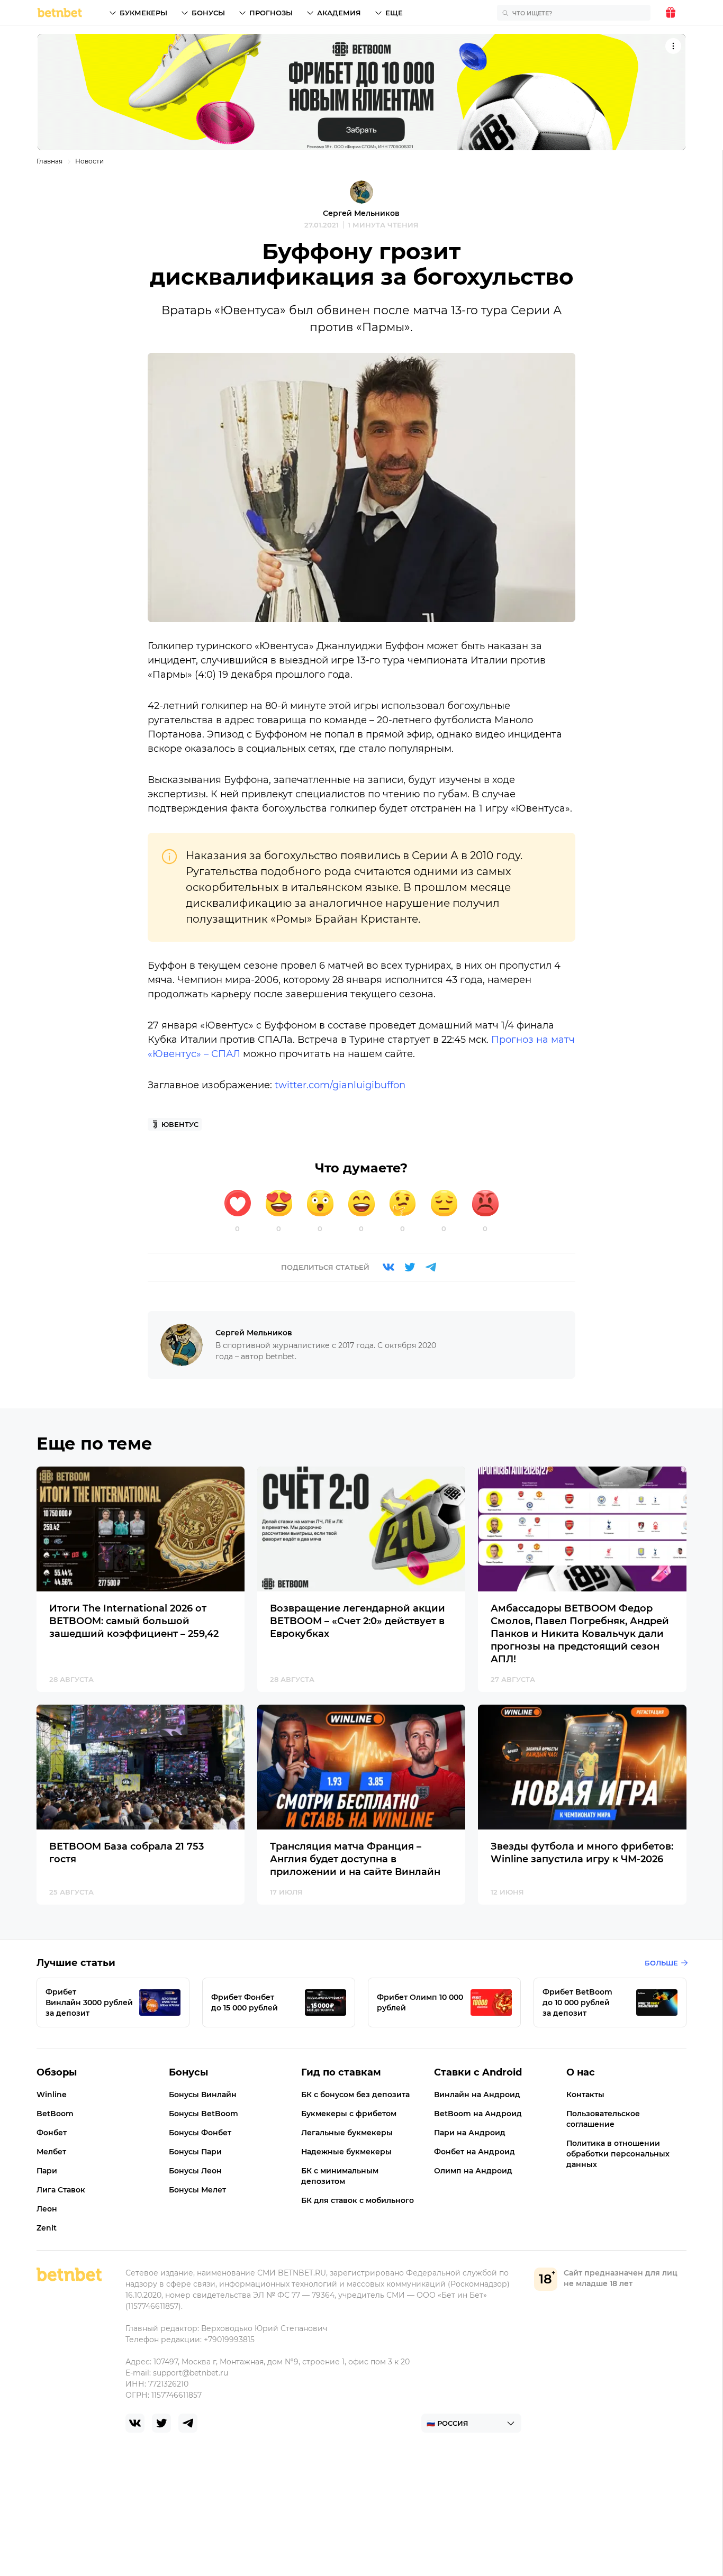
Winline (52, 2095)
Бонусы (208, 13)
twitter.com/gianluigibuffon (340, 1085)
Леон (47, 2209)
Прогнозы (271, 13)
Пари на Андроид (470, 2133)
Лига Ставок (61, 2190)
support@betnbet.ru (191, 2373)
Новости (89, 161)
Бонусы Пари (195, 2152)
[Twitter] (410, 1267)
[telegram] (188, 2423)
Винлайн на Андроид (477, 2095)
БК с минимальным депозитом (340, 2176)
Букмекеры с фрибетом (349, 2114)
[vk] (135, 2423)
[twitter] (161, 2423)
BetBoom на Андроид (478, 2114)
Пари (47, 2171)
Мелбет (51, 2152)
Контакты (585, 2095)
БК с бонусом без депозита (355, 2095)
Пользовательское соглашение (603, 2119)
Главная (49, 161)
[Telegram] (431, 1267)
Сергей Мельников (361, 213)
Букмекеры (143, 13)
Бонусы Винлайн (203, 2095)
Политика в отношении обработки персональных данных (618, 2154)
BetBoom (55, 2114)
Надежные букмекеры (346, 2152)
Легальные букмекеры (347, 2133)
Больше (661, 1963)
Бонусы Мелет (197, 2190)
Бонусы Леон (195, 2171)
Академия (339, 13)
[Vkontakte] (388, 1267)
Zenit (47, 2228)
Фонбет (52, 2133)
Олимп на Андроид (473, 2171)
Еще (394, 13)
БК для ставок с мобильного (358, 2200)
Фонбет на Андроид (475, 2152)
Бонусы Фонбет (200, 2133)
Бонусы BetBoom (204, 2114)
